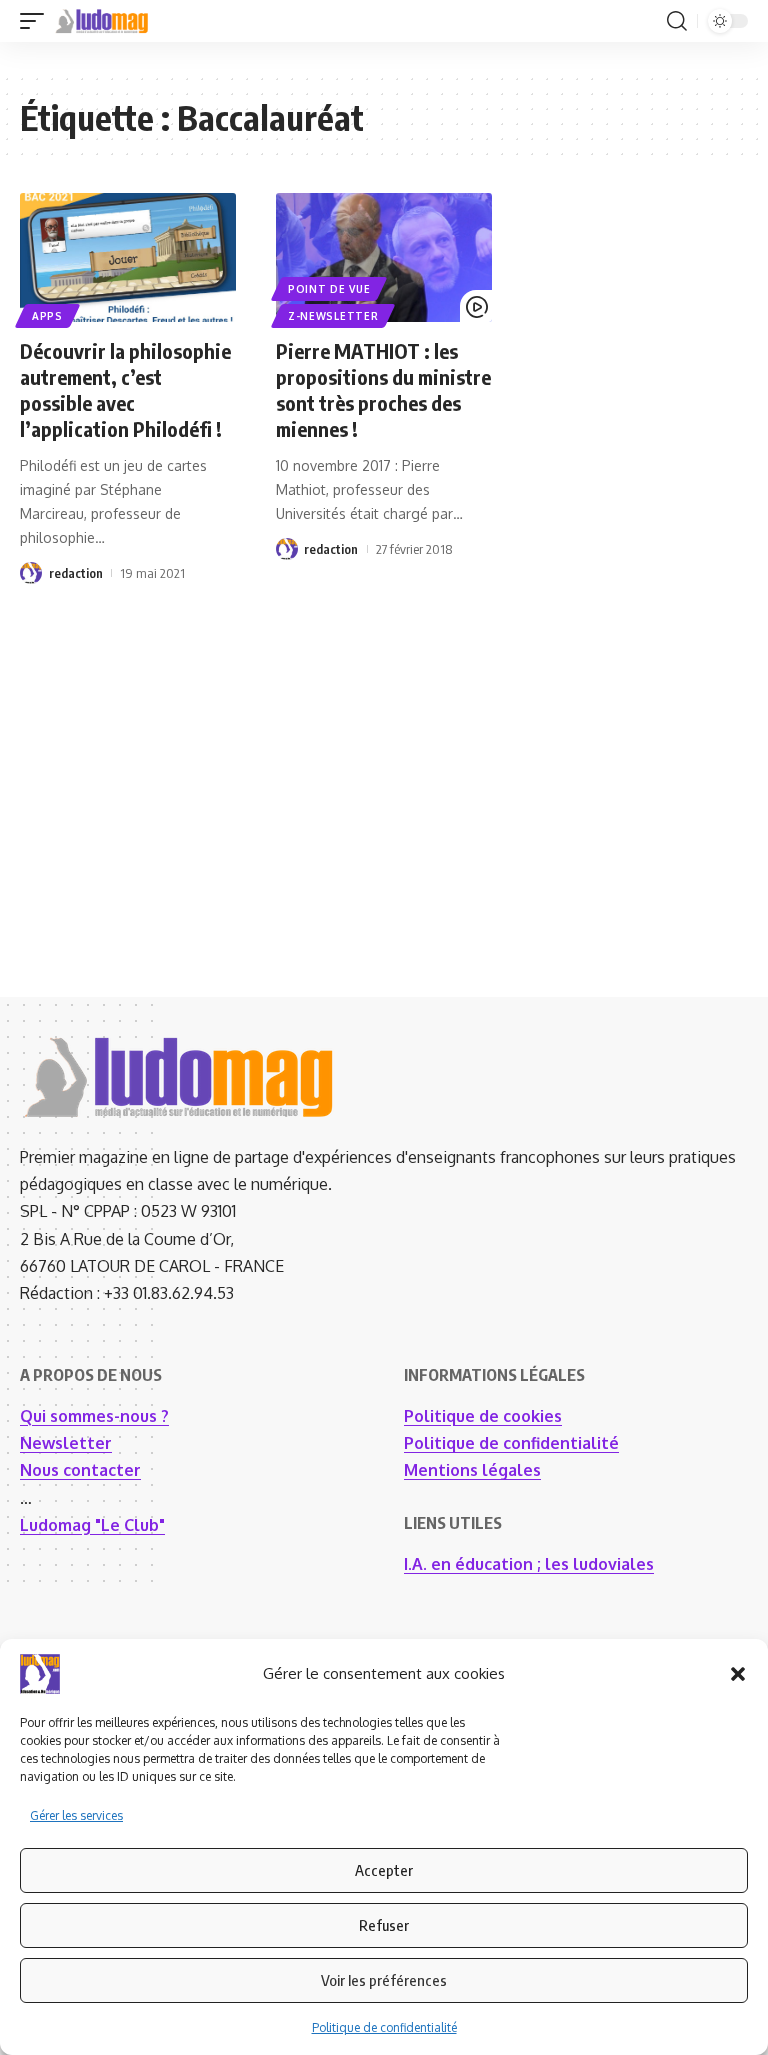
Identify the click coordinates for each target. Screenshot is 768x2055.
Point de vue (329, 289)
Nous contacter (80, 1470)
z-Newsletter (333, 316)
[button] (738, 1674)
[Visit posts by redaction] (31, 573)
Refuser (384, 1925)
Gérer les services (76, 1815)
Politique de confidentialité (384, 2027)
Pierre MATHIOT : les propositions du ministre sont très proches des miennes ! (383, 389)
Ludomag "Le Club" (92, 1525)
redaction (76, 573)
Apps (47, 316)
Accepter (384, 1870)
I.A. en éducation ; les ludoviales (529, 1564)
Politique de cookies (483, 1416)
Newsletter (66, 1443)
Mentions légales (472, 1470)
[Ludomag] (102, 21)
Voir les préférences (384, 1980)
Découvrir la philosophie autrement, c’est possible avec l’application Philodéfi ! (125, 389)
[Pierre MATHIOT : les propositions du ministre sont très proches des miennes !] (384, 258)
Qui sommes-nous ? (94, 1416)
